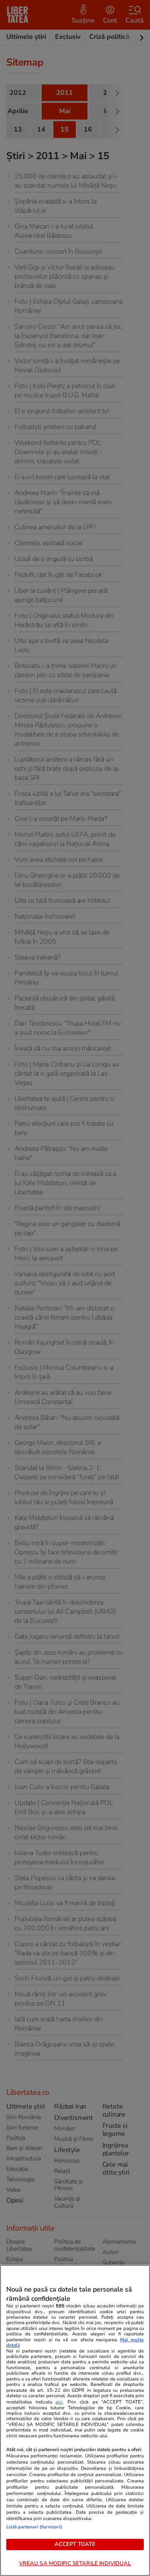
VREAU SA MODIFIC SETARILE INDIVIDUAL (75, 2563)
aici (59, 2402)
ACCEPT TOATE (75, 2544)
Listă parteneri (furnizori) (34, 2527)
